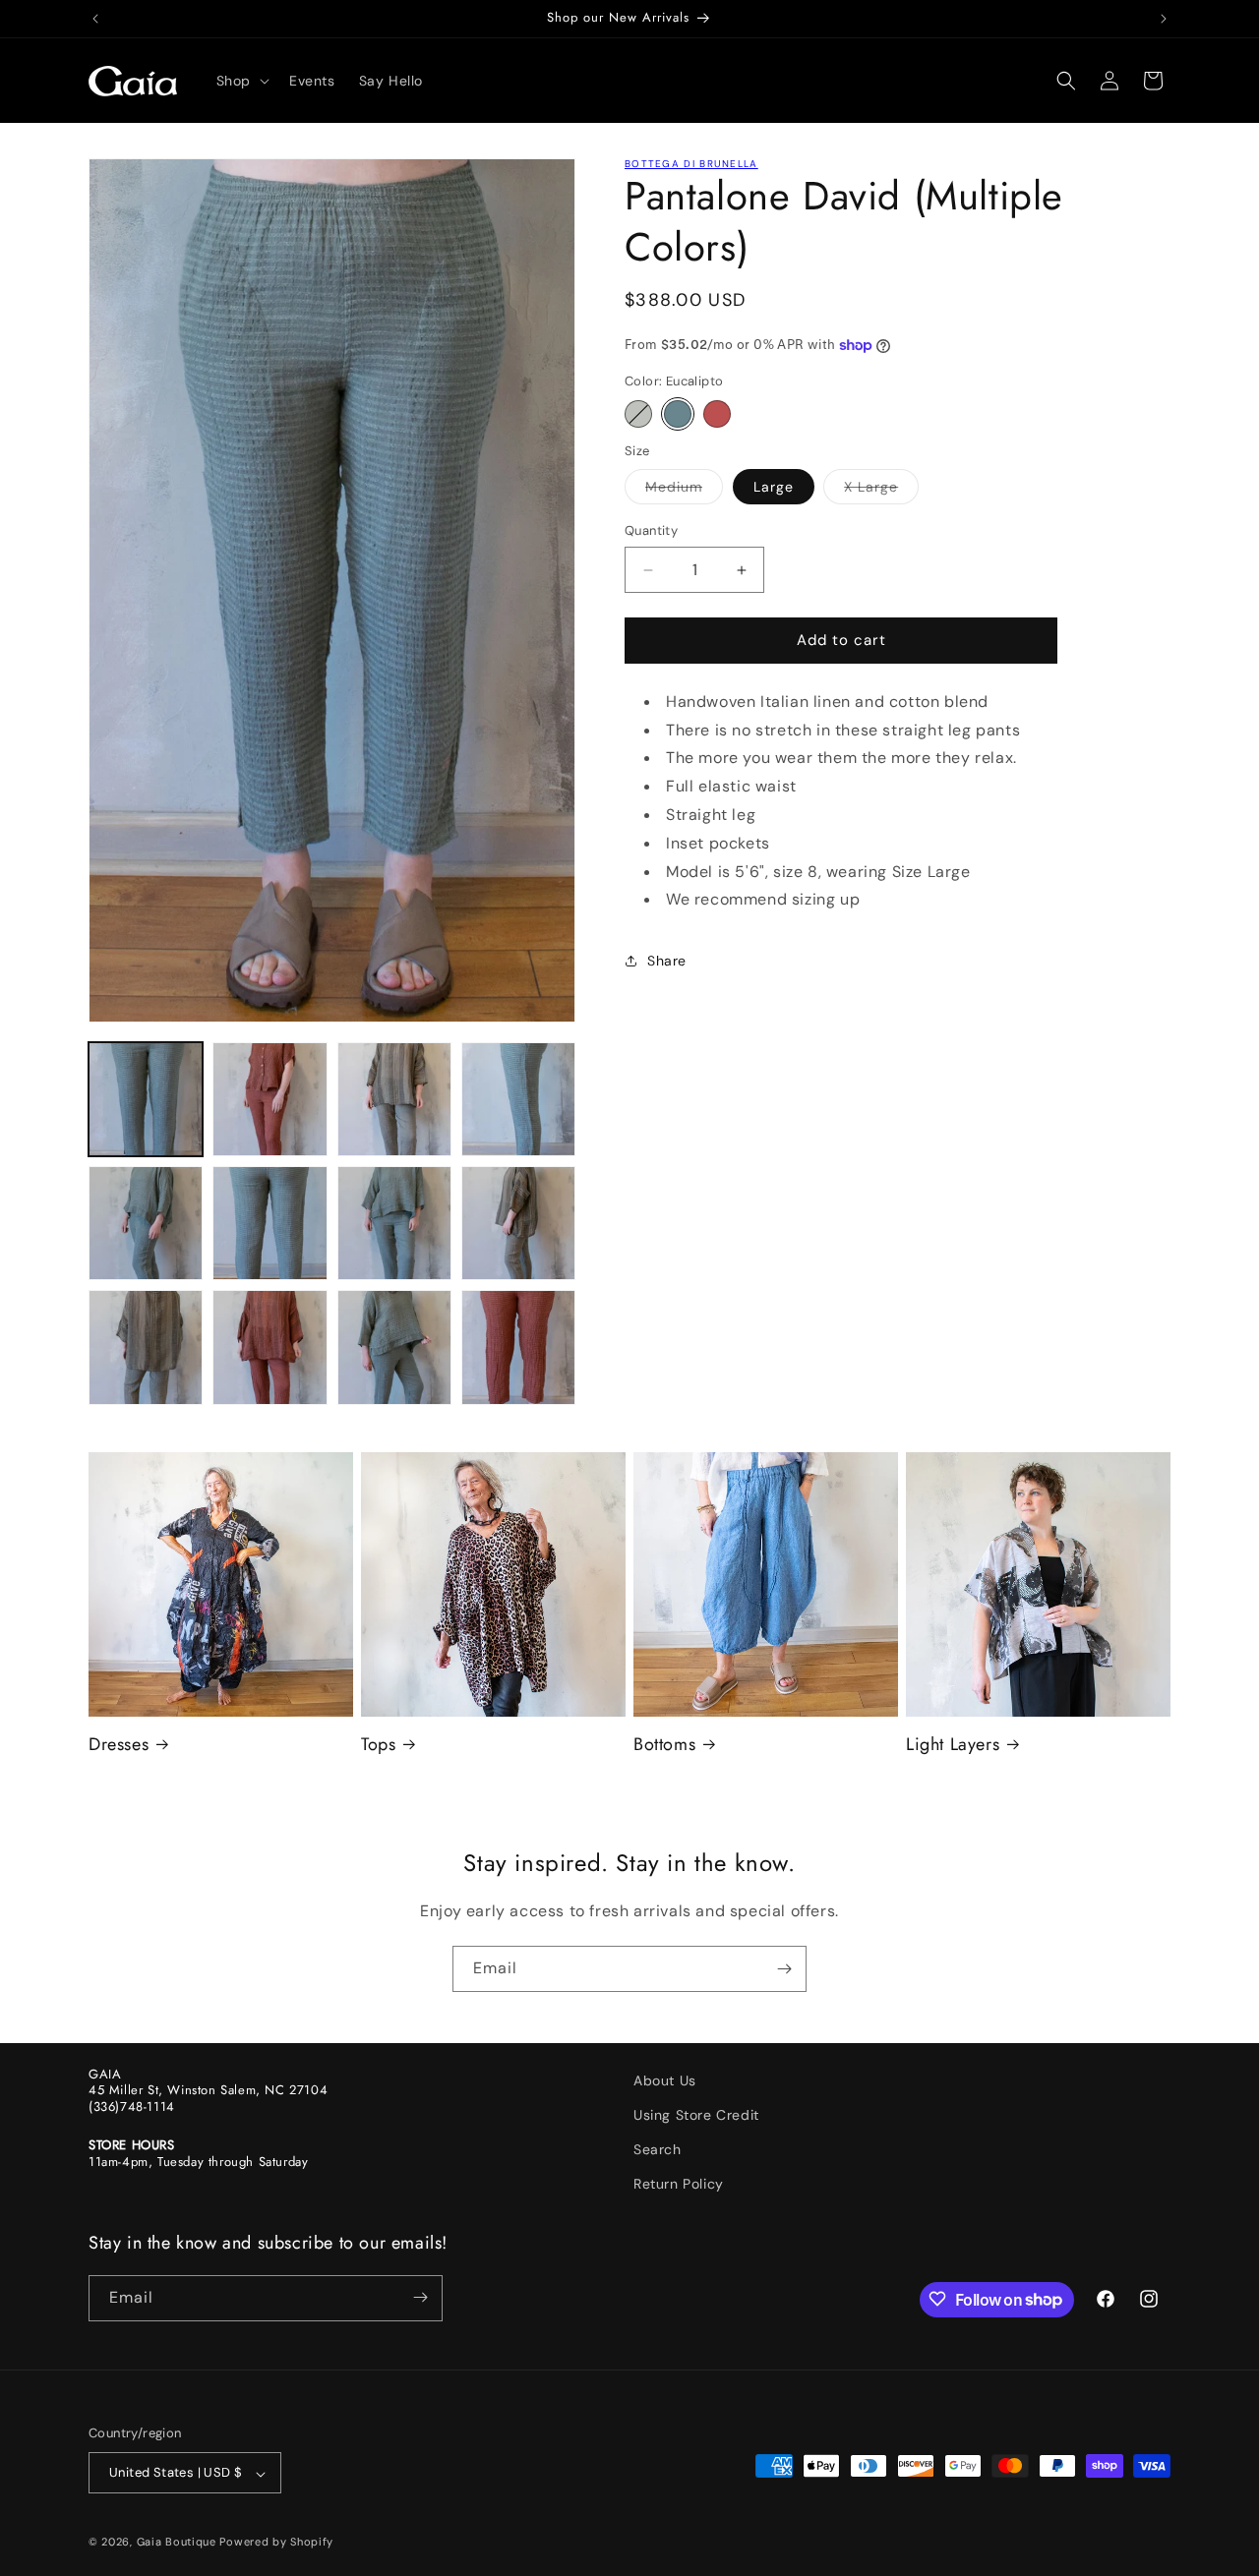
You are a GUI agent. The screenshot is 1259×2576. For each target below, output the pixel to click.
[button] (241, 81)
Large (774, 488)
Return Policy (679, 2185)
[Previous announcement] (95, 19)
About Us (665, 2080)
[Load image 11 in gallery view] (394, 1347)
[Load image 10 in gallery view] (270, 1347)
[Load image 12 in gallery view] (518, 1347)
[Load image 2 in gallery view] (270, 1099)
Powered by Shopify (276, 2543)
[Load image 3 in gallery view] (394, 1099)
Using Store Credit (696, 2115)
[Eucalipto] (678, 414)
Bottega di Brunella (691, 164)
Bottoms (664, 1745)
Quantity (651, 531)
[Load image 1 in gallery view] (146, 1099)
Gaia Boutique (177, 2543)
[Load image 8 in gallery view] (518, 1223)
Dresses (119, 1745)
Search (658, 2149)
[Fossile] (638, 414)
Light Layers (953, 1745)
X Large (881, 492)
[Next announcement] (1164, 19)
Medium (684, 492)
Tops (378, 1745)
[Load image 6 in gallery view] (270, 1223)
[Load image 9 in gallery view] (146, 1347)
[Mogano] (717, 414)
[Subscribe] (784, 1969)
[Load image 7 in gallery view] (394, 1223)
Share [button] (667, 961)
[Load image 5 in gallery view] (146, 1223)
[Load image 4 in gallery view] (518, 1099)
